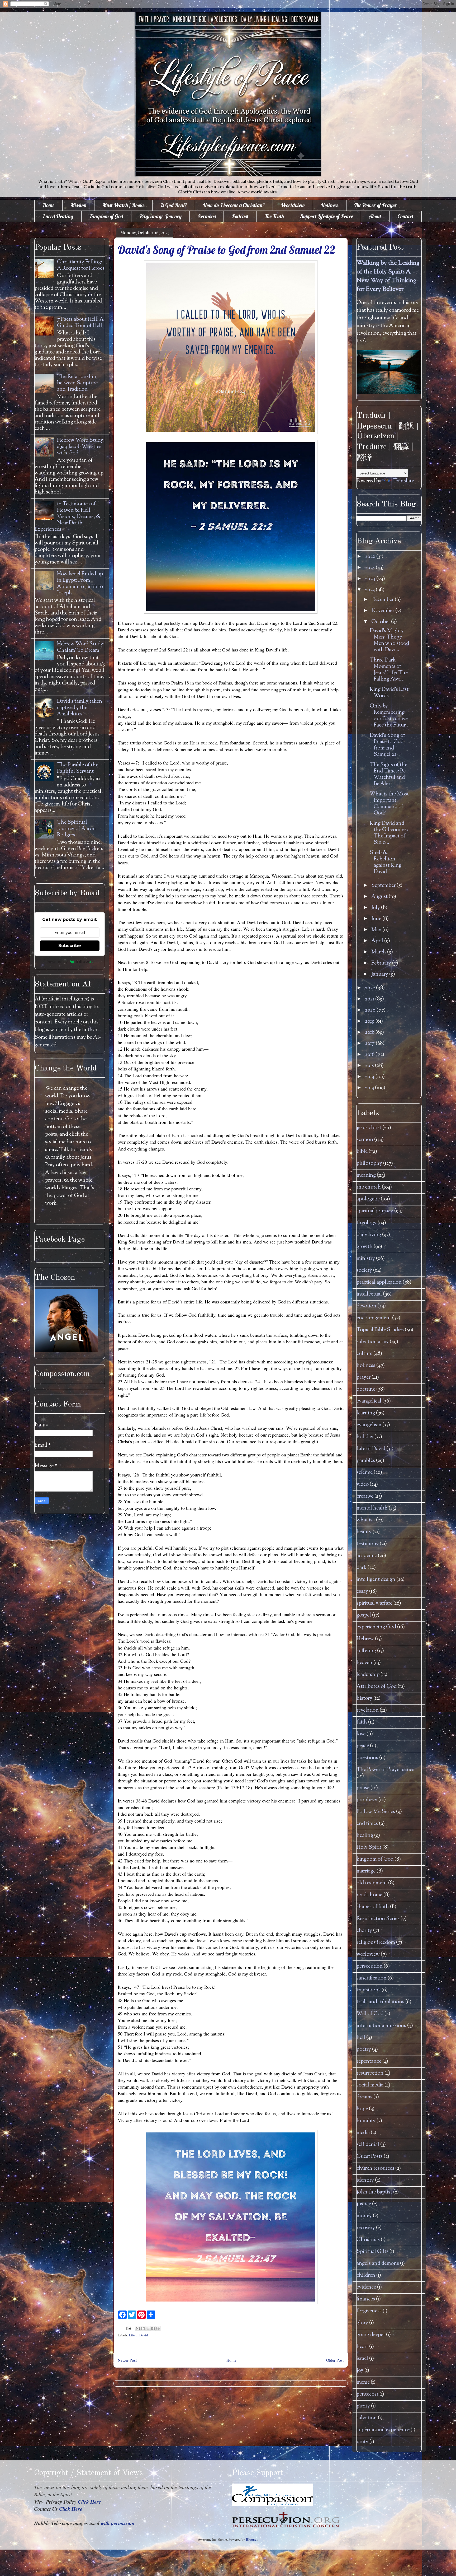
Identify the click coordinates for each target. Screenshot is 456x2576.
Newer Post (127, 2360)
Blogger (252, 2539)
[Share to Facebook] (153, 2328)
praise (363, 1788)
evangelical (369, 1401)
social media (370, 2085)
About (375, 216)
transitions (369, 1990)
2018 (370, 1033)
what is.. (366, 1520)
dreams (364, 2097)
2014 (370, 1077)
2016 (370, 1055)
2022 (370, 988)
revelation (368, 1710)
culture (364, 1354)
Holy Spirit (369, 1848)
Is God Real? (174, 205)
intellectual (369, 1294)
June (377, 919)
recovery (366, 2228)
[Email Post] (128, 2328)
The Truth (274, 216)
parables (366, 1461)
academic (367, 1556)
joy (360, 2371)
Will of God (370, 2014)
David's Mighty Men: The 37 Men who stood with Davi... (389, 640)
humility (366, 2121)
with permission (118, 2523)
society (364, 1271)
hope (362, 2109)
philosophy (369, 1164)
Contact (405, 216)
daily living (369, 1235)
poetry (364, 2050)
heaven (364, 1663)
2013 (370, 1088)
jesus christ (369, 1128)
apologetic (368, 1199)
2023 (370, 590)
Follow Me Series (376, 1812)
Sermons (207, 216)
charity (364, 1931)
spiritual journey (375, 1211)
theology (367, 1223)
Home (48, 205)
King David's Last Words (389, 693)
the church (369, 1187)
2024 (371, 579)
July (376, 908)
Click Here (89, 2502)
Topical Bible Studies (380, 1330)
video (363, 1485)
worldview (368, 1955)
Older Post (335, 2360)
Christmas (368, 2240)
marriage (366, 1871)
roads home (369, 1895)
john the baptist (374, 2192)
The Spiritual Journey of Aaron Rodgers (76, 829)
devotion (366, 1306)
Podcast (240, 216)
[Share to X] (148, 2328)
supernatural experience (383, 2430)
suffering (366, 1651)
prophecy (367, 1800)
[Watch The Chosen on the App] (66, 1351)
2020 (371, 1010)
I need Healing (58, 216)
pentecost (367, 2394)
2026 (371, 557)
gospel (364, 1615)
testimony (368, 1544)
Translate (403, 481)
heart (362, 2347)
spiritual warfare (374, 1603)
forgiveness (369, 2311)
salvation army (373, 1342)
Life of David (139, 2335)
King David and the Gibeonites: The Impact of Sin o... (389, 833)
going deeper (371, 2335)
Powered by (57, 962)
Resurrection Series (378, 1919)
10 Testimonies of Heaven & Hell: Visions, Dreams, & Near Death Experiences (68, 517)
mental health (372, 1508)
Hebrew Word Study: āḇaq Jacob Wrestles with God (81, 447)
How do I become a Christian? (234, 205)
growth (365, 1247)
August (380, 897)
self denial (368, 2145)
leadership (368, 1675)
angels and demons (378, 2264)
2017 (370, 1044)
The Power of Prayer (376, 205)
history (364, 1699)
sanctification (372, 1978)
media (363, 2133)
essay (362, 1592)
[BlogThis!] (143, 2328)
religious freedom (376, 1943)
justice (364, 2204)
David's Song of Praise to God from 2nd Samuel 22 (387, 745)
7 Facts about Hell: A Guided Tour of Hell (80, 323)
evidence (366, 2287)
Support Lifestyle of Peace (326, 216)
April (378, 941)
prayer (364, 1378)
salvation (367, 2418)
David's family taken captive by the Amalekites (80, 708)
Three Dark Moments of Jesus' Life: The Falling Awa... (389, 670)
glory (362, 2323)
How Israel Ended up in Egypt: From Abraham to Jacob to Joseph (80, 584)
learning (366, 1413)
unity (362, 2442)
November (383, 611)
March (379, 952)
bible (362, 1152)
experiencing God (376, 1627)
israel (362, 2359)
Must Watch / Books (123, 205)
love (361, 1734)
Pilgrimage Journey (160, 216)
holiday (365, 1437)
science (365, 1473)
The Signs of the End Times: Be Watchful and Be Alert (388, 774)
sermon (365, 1140)
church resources (375, 2169)
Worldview (293, 205)
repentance (369, 2062)
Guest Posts (370, 2157)
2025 (370, 568)
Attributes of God (377, 1687)
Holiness (330, 205)
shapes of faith (373, 1907)
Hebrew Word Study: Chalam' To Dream (81, 647)
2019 (370, 1021)
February (382, 963)
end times (367, 1824)
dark (362, 1568)
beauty (364, 1532)
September (384, 886)
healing (365, 1836)
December (383, 600)
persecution (370, 1966)
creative (365, 1496)
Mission (78, 205)
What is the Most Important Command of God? (389, 804)
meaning (366, 1175)
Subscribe (70, 946)
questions (367, 1758)
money (364, 2216)
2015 (370, 1066)
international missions (381, 2026)
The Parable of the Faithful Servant (78, 768)
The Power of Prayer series (385, 1770)
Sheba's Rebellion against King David (386, 862)
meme (363, 2382)
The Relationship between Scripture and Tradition (77, 383)
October (381, 622)
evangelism (369, 1425)
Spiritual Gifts (372, 2252)
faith (362, 1722)
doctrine (366, 1389)
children (366, 2275)
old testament (372, 1883)
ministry (366, 1259)
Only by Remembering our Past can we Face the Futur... (390, 716)
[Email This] (138, 2328)
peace (363, 1746)
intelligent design (376, 1580)
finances (366, 2299)
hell (361, 2038)
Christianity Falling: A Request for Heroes (81, 265)
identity (365, 2180)
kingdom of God (375, 1859)
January (380, 974)
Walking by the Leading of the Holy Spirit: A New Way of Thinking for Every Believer (388, 276)
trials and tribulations (380, 2002)
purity (363, 2406)
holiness (366, 1366)
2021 (370, 999)
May (377, 930)
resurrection (370, 2073)
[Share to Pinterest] (158, 2328)
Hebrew (365, 1639)
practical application (379, 1282)
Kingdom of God (106, 216)
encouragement (374, 1318)
